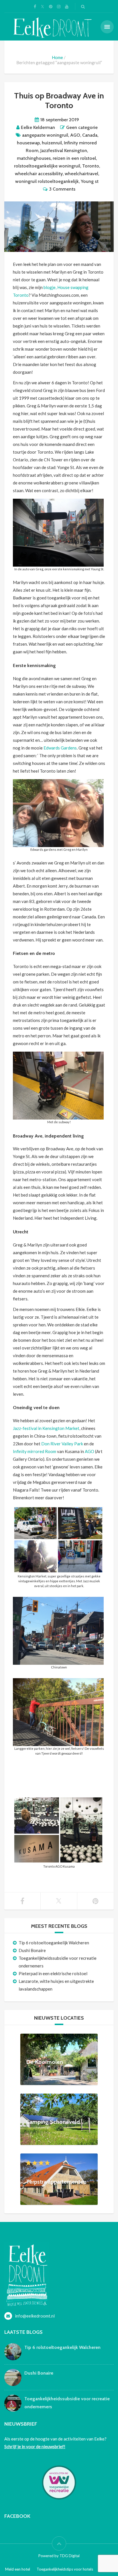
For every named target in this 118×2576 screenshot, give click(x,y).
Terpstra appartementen (56, 2181)
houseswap (28, 143)
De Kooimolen (45, 2062)
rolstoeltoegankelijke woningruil (47, 166)
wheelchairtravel (81, 174)
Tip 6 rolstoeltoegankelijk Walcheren (54, 1943)
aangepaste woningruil (45, 135)
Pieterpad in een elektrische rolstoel (53, 1973)
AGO (75, 135)
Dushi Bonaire (32, 1950)
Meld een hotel (18, 2569)
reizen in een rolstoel (74, 158)
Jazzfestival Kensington (64, 150)
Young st (90, 181)
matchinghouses (34, 158)
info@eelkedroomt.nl (35, 2316)
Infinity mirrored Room (35, 1451)
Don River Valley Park (62, 1444)
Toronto (91, 166)
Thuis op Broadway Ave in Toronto (59, 100)
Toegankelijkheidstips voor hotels (65, 2569)
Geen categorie (82, 127)
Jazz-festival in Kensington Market (46, 1428)
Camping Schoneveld (53, 2122)
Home (57, 57)
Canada (90, 135)
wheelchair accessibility (39, 174)
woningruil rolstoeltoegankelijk (47, 181)
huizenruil (52, 143)
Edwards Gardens (60, 748)
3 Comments (62, 189)
